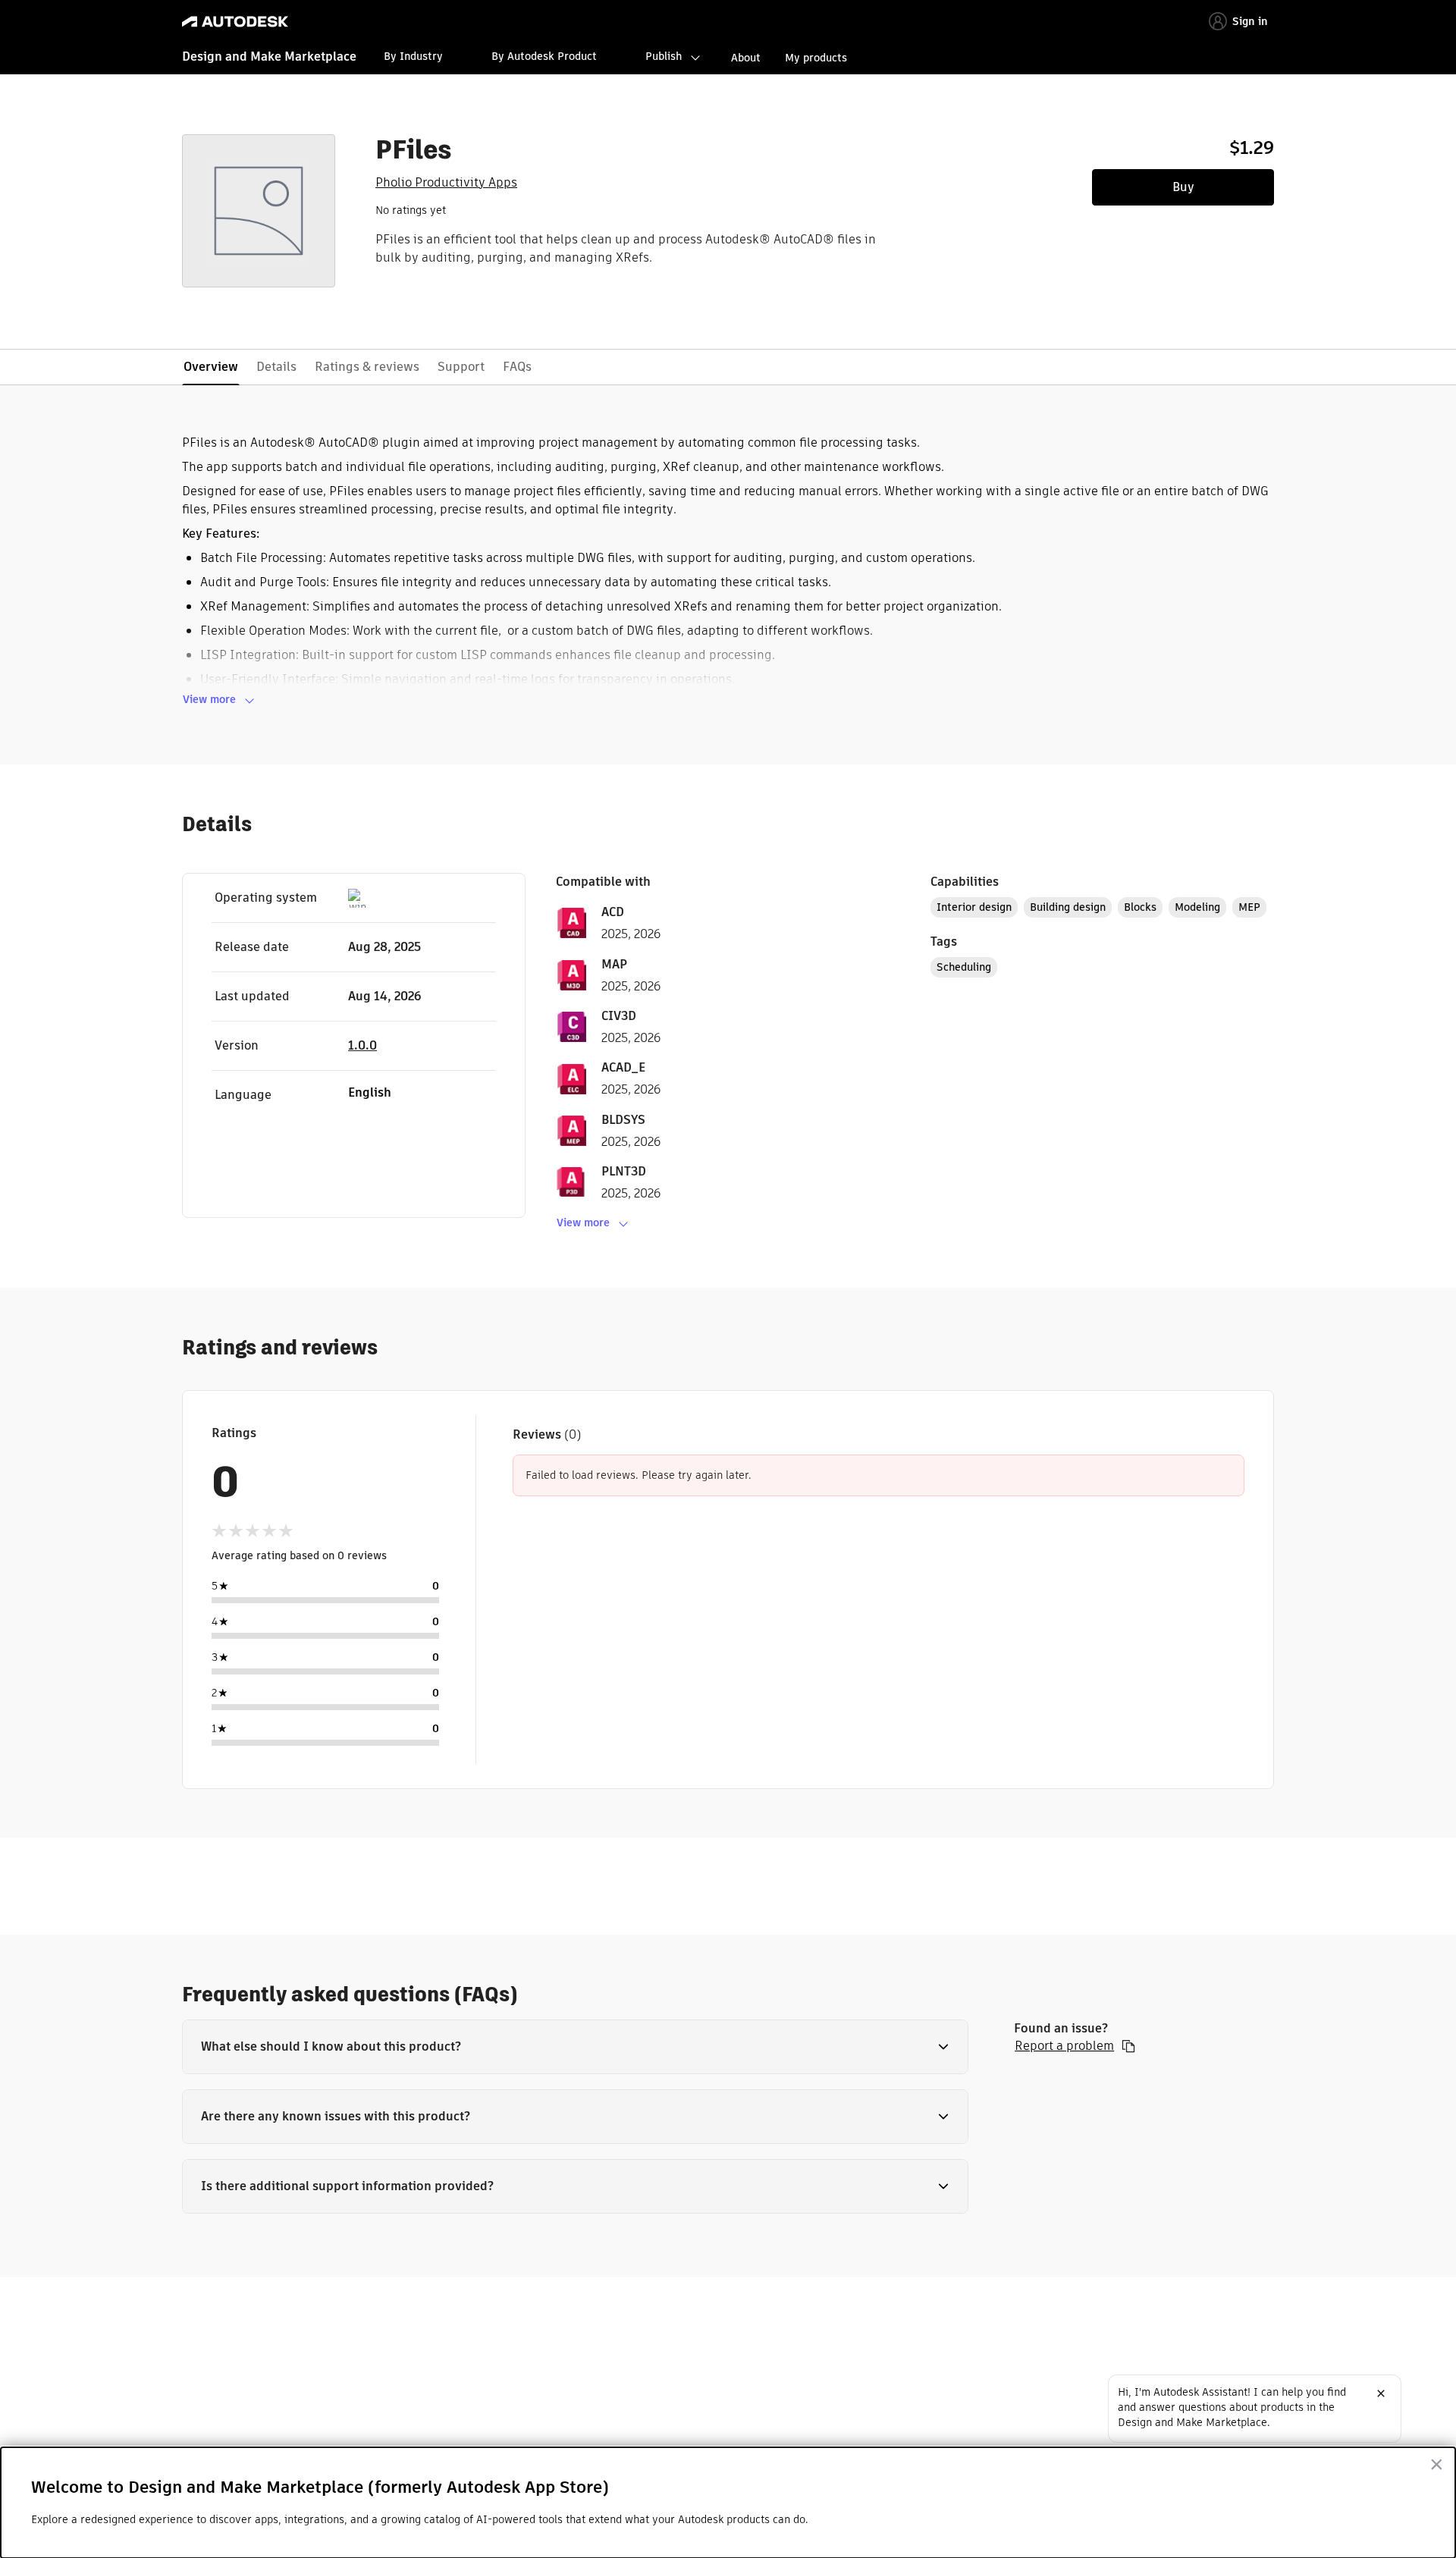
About (746, 58)
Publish (664, 56)
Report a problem (1064, 2046)
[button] (575, 2047)
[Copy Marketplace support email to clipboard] (1128, 2046)
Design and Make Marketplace (269, 56)
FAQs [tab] (517, 367)
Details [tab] (276, 367)
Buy (1183, 187)
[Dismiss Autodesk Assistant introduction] (1381, 2393)
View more (209, 699)
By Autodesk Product (544, 56)
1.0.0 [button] (362, 1045)
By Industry (413, 56)
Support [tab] (461, 367)
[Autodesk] (235, 22)
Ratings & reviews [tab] (367, 367)
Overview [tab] (211, 367)
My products (816, 58)
